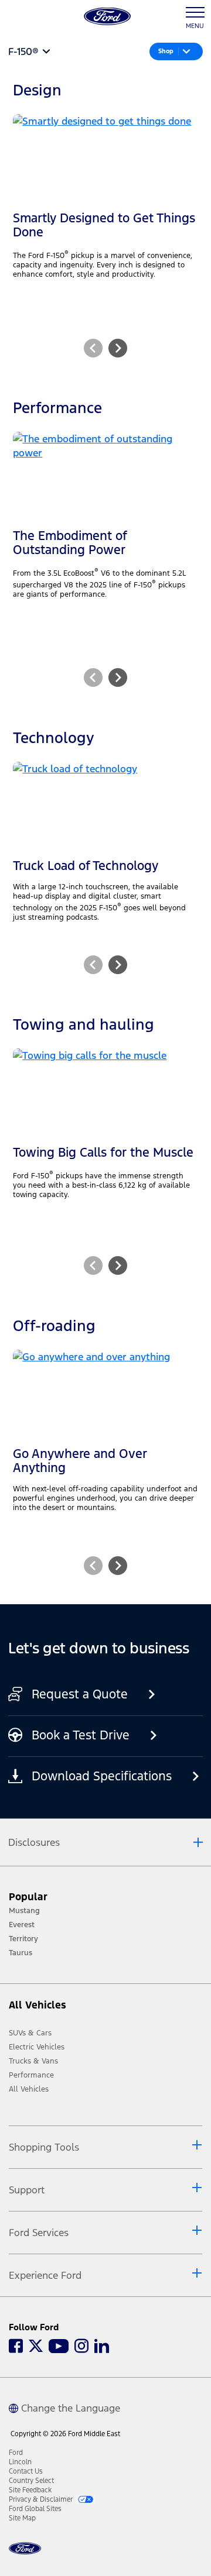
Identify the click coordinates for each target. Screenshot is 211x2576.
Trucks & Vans (33, 2061)
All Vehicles (29, 2089)
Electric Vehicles (37, 2047)
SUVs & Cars (30, 2033)
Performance (31, 2075)
